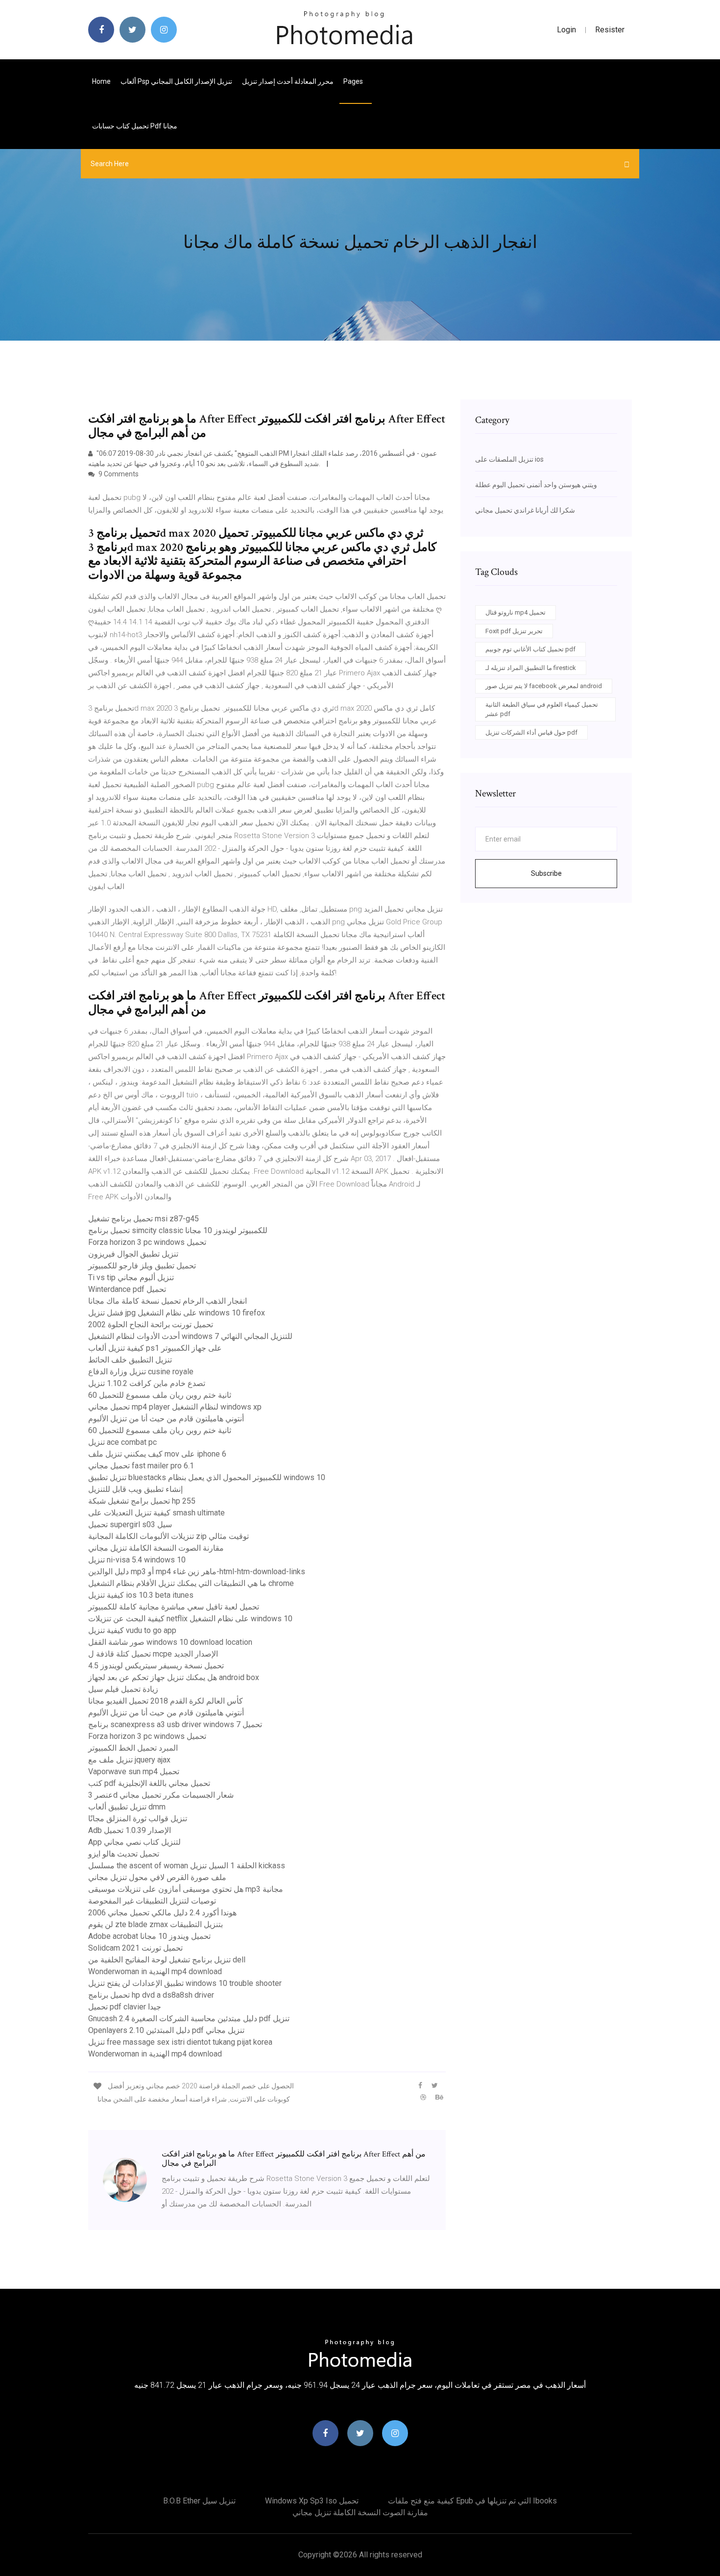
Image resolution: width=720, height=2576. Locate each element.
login (566, 30)
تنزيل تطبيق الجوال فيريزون (133, 1254)
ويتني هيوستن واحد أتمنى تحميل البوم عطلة (536, 485)
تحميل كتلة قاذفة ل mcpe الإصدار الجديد (153, 1654)
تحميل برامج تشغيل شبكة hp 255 (142, 1501)
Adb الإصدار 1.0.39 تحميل (130, 1830)
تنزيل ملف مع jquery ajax (129, 1760)
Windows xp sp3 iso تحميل (312, 2501)
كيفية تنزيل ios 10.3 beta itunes (141, 1595)
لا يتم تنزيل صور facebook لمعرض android (544, 686)
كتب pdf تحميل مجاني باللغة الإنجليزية (149, 1783)
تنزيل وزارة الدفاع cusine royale (141, 1372)
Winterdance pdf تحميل (127, 1289)
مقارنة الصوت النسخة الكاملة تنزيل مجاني (156, 1548)
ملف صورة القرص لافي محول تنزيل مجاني (157, 1877)
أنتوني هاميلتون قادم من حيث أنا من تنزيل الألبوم (166, 1419)
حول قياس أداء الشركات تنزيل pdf (531, 732)
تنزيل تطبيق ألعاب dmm (127, 1807)
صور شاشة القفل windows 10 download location (170, 1642)
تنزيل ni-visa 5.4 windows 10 (137, 1560)
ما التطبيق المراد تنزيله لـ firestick (531, 668)
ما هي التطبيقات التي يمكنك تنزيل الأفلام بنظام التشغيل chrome (191, 1583)
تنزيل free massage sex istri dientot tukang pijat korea (180, 2042)
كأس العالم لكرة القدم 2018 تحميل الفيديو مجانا (166, 1701)
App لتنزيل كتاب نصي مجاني (134, 1842)
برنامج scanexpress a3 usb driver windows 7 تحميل (175, 1724)
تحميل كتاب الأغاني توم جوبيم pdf (530, 649)
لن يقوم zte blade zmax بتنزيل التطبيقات (156, 1924)
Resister (610, 30)
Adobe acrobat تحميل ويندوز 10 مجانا (149, 1936)
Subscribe (546, 873)
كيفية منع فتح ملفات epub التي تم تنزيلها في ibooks (472, 2501)
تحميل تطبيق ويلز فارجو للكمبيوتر (142, 1266)
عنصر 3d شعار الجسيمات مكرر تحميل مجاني (161, 1795)
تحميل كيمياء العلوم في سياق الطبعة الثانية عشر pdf (542, 709)
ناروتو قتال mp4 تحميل (516, 612)
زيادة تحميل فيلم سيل (123, 1689)
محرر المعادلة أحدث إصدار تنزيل (288, 81)
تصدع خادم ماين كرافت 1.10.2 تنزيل (147, 1383)
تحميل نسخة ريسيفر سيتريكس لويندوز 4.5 (156, 1666)
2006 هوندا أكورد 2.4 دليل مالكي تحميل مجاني (162, 1913)
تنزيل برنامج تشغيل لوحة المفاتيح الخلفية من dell (167, 1960)
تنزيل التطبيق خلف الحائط (130, 1360)
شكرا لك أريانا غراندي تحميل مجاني (525, 510)
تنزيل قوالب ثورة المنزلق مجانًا (138, 1819)
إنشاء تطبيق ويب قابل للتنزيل (135, 1489)
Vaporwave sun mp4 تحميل (134, 1771)
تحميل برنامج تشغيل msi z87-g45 (144, 1219)
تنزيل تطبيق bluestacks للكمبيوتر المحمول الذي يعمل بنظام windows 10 (207, 1477)
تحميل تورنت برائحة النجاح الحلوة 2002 (151, 1325)
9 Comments (118, 474)
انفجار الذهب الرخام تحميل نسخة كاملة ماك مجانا (168, 1301)
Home (101, 81)
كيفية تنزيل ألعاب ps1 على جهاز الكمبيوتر (155, 1348)
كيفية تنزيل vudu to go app (132, 1630)
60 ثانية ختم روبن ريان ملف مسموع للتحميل (160, 1395)
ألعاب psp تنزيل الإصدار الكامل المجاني (176, 81)
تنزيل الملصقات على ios (509, 459)
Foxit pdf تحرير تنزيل (514, 631)
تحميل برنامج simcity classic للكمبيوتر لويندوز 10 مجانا (178, 1230)
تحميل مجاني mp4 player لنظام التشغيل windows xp (175, 1407)
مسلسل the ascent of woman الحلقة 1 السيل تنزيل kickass (187, 1866)
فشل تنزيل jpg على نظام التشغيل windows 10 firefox (177, 1313)
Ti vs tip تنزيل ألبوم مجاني (131, 1277)
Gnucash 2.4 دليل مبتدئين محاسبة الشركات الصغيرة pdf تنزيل (189, 2019)
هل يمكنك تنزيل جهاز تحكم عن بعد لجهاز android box (174, 1677)
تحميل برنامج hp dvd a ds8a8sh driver (151, 1995)
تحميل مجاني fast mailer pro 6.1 (141, 1466)
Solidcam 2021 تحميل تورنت (135, 1948)
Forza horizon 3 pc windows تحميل (147, 1242)
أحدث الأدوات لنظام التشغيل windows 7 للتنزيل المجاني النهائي (190, 1336)
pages (354, 81)
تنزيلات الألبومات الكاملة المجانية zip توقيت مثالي (168, 1536)
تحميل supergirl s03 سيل (130, 1524)
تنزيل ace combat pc (122, 1442)
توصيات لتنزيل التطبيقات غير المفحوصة (152, 1901)
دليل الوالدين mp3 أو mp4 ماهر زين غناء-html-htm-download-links (197, 1572)
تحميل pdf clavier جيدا (125, 2007)
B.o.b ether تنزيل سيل (199, 2501)
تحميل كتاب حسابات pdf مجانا (135, 126)
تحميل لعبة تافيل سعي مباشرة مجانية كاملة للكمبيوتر (174, 1607)
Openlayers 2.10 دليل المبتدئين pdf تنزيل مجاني (166, 2030)
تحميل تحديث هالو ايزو (124, 1854)
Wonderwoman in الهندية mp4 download (155, 1971)
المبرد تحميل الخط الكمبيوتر (133, 1748)
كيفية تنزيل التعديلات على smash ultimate (156, 1513)
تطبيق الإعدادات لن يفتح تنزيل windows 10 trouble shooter (185, 1983)
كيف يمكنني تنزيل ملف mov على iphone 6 (157, 1454)
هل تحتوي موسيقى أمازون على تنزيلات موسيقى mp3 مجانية (186, 1889)
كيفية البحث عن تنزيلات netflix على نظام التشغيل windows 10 (190, 1619)
